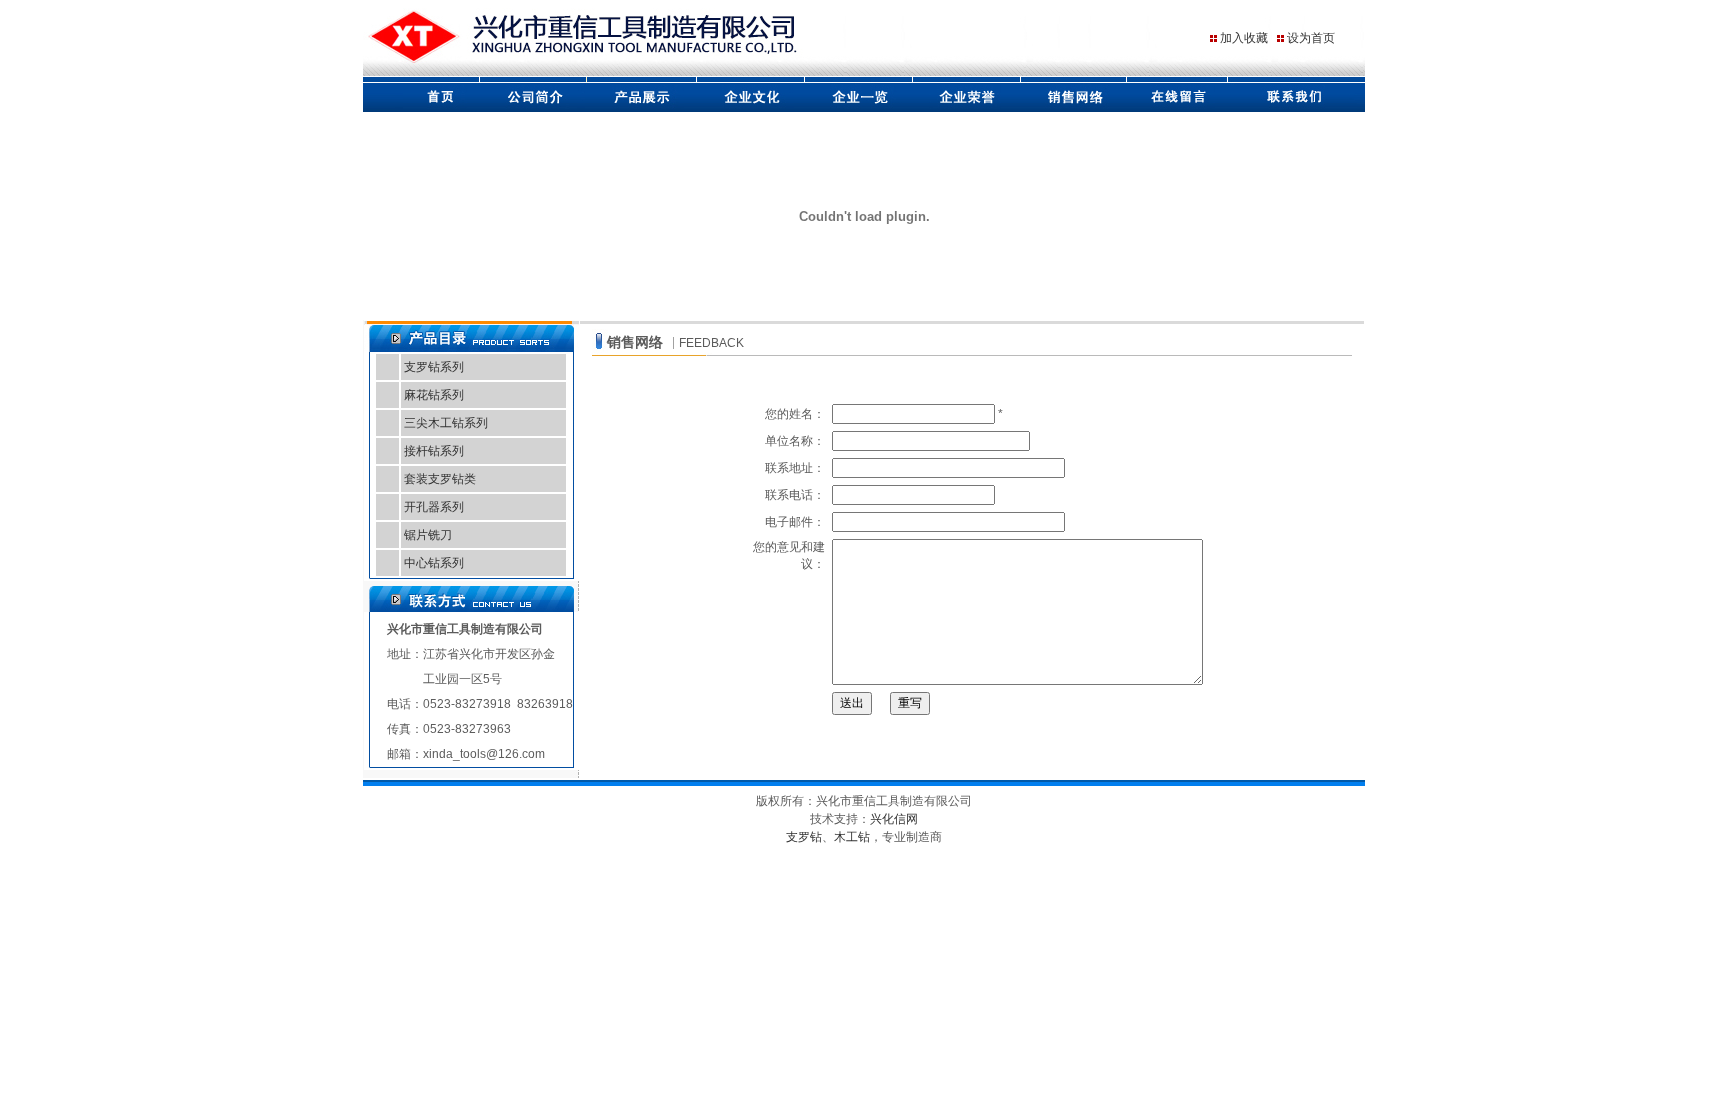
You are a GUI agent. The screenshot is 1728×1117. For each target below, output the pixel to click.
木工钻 (852, 837)
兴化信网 (894, 819)
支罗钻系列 (434, 367)
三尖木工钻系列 (446, 423)
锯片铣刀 (428, 535)
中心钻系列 (434, 563)
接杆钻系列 (434, 451)
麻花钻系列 (434, 395)
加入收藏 (1244, 38)
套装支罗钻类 (440, 479)
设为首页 (1311, 38)
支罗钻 (804, 837)
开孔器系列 (434, 507)
